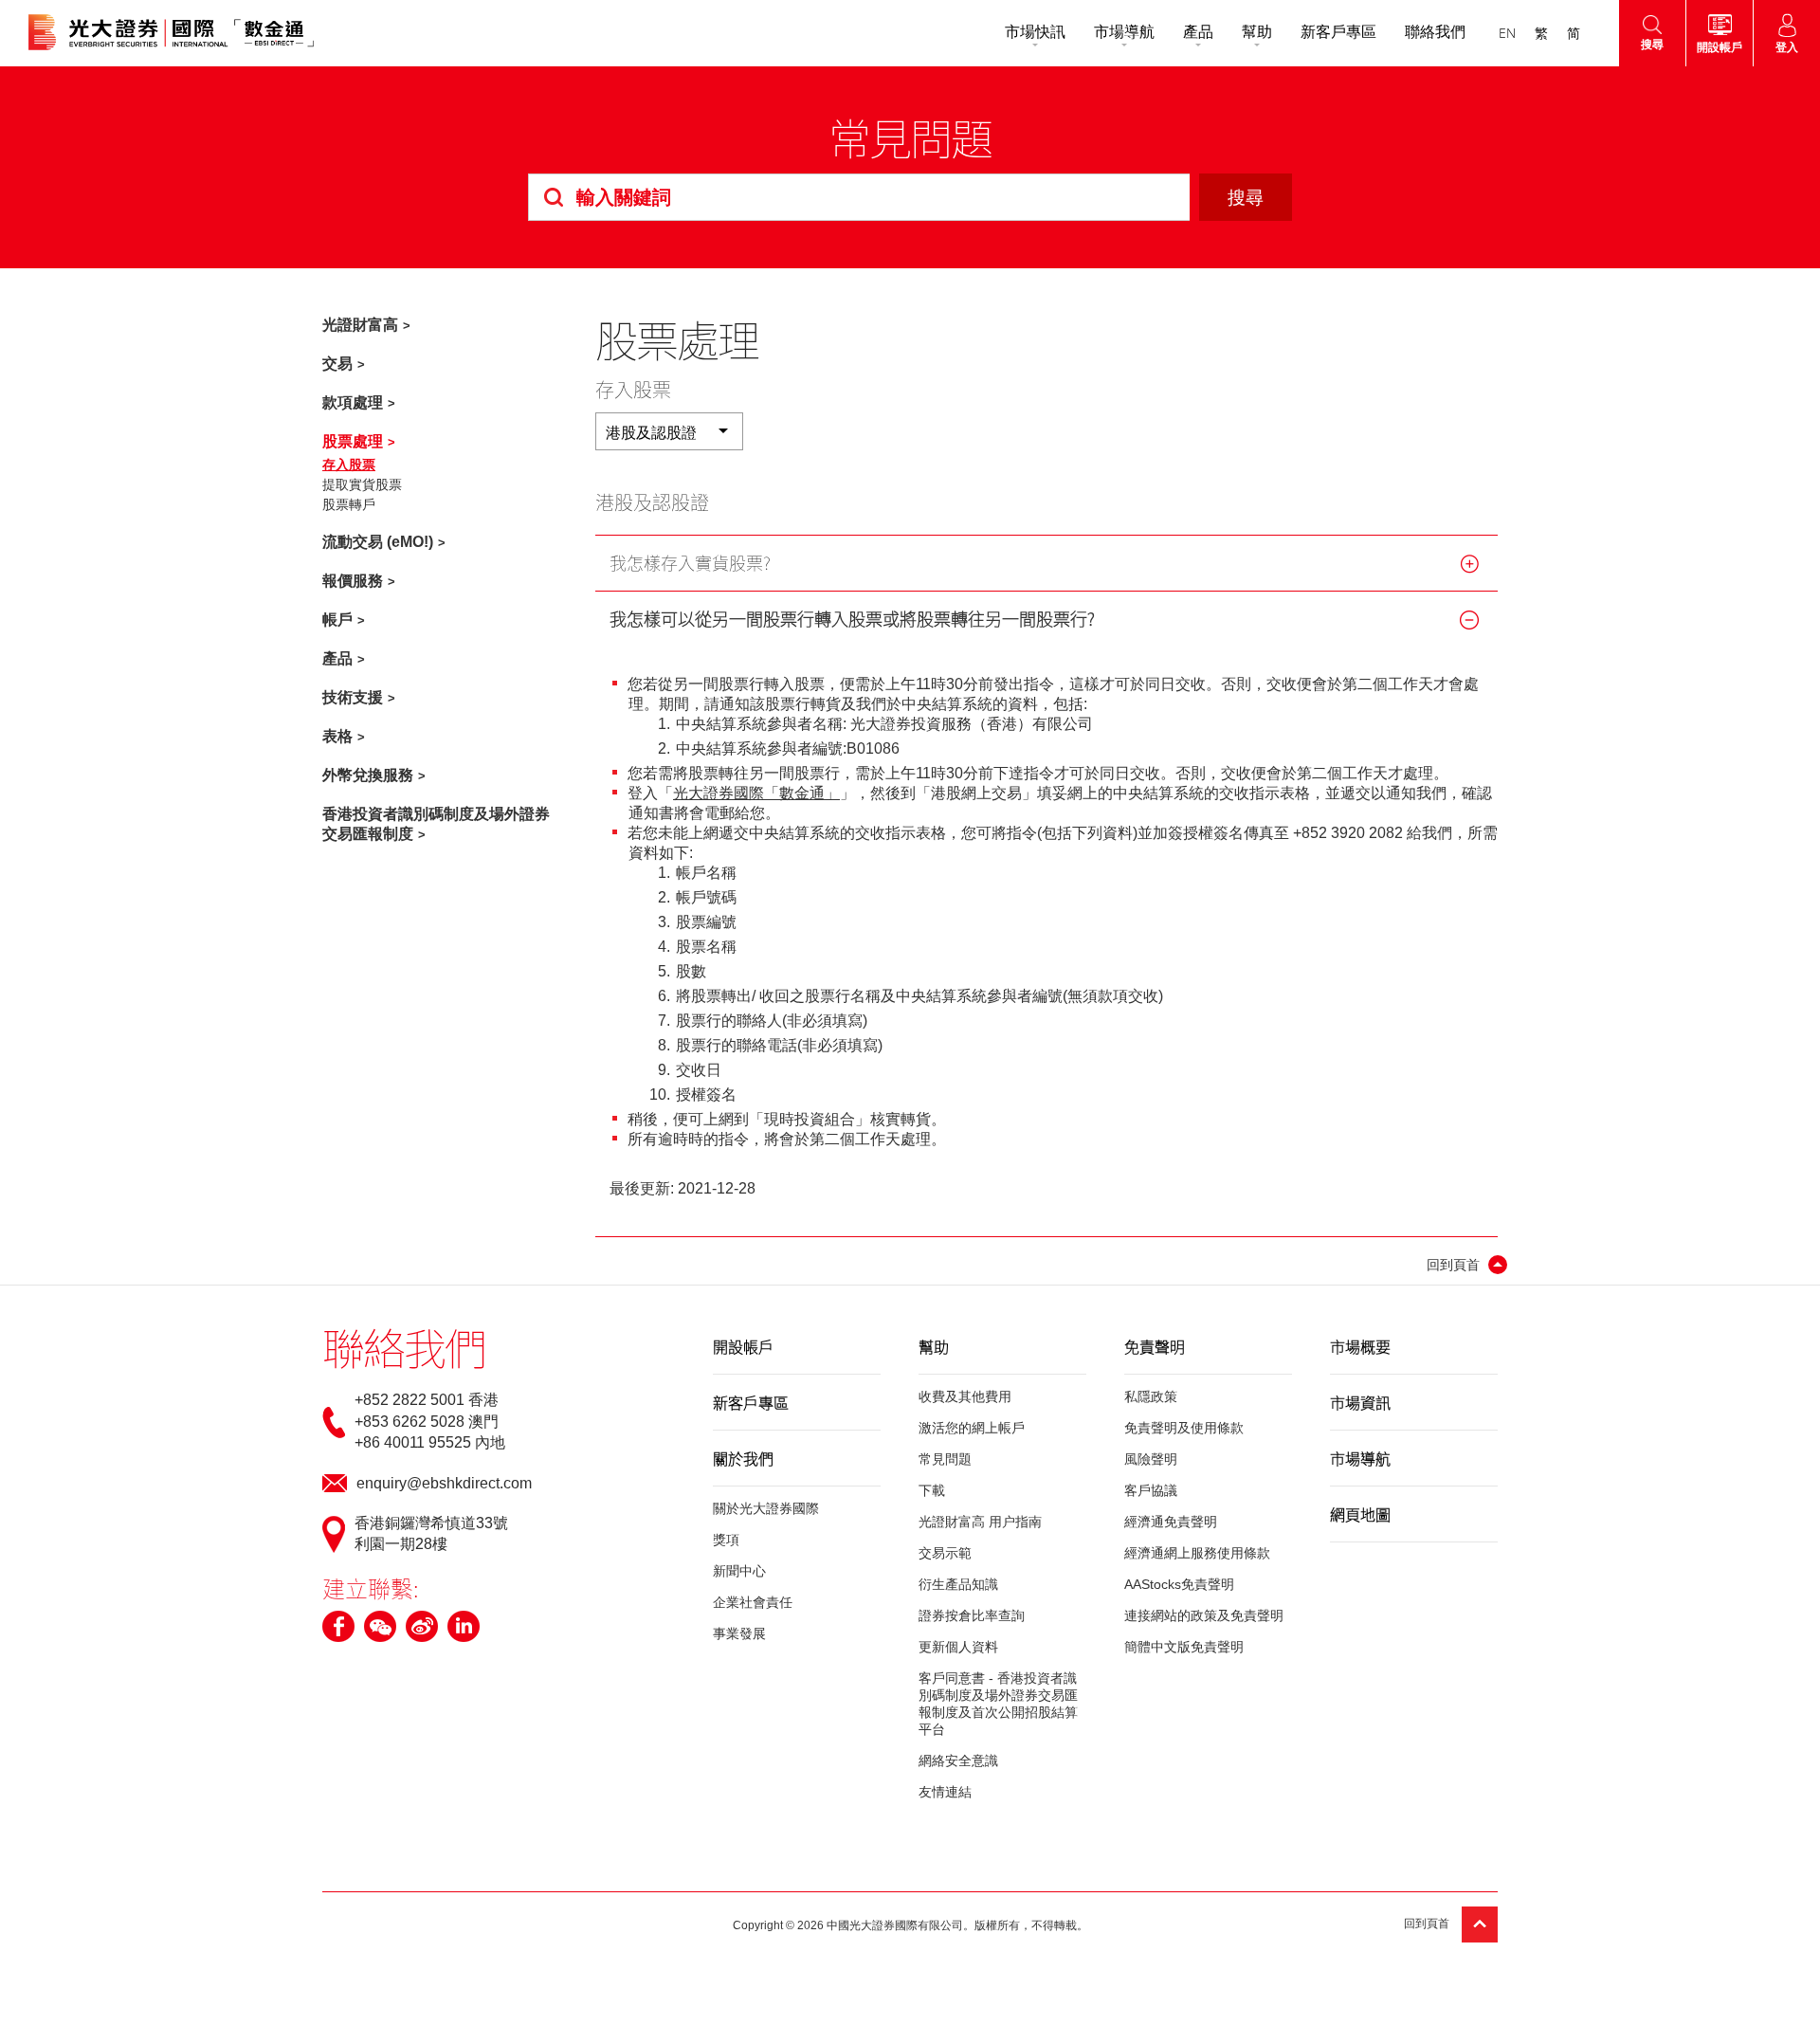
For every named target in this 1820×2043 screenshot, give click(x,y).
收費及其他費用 (965, 1396)
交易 (337, 364)
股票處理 (353, 441)
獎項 (726, 1540)
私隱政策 (1151, 1396)
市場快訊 (1035, 32)
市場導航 (1124, 32)
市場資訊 (1360, 1402)
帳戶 (337, 620)
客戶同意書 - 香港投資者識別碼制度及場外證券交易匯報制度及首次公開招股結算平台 (998, 1704)
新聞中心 (739, 1571)
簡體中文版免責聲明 (1184, 1647)
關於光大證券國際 (766, 1508)
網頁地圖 (1360, 1514)
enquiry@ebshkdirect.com (444, 1483)
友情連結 (945, 1792)
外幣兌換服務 (368, 775)
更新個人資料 (958, 1647)
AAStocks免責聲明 (1179, 1584)
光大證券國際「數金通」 (756, 793)
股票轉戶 (349, 504)
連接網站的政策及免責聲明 (1204, 1615)
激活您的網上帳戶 (972, 1428)
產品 (1198, 32)
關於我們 (743, 1458)
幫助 (1257, 32)
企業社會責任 (753, 1602)
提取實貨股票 (362, 484)
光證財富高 (360, 325)
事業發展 (739, 1633)
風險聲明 (1151, 1459)
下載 (932, 1490)
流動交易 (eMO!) (378, 542)
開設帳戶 (743, 1346)
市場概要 (1360, 1346)
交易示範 (945, 1553)
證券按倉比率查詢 (972, 1615)
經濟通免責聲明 (1171, 1522)
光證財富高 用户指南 (980, 1522)
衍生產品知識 (958, 1584)
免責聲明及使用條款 (1184, 1428)
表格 (337, 736)
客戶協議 (1151, 1490)
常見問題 (945, 1459)
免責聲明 (1155, 1346)
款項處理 (353, 402)
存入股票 (349, 465)
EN (1507, 33)
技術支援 (353, 697)
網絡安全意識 (958, 1760)
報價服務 (353, 581)
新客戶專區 (1338, 32)
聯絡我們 (1435, 32)
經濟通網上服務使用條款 (1197, 1553)
